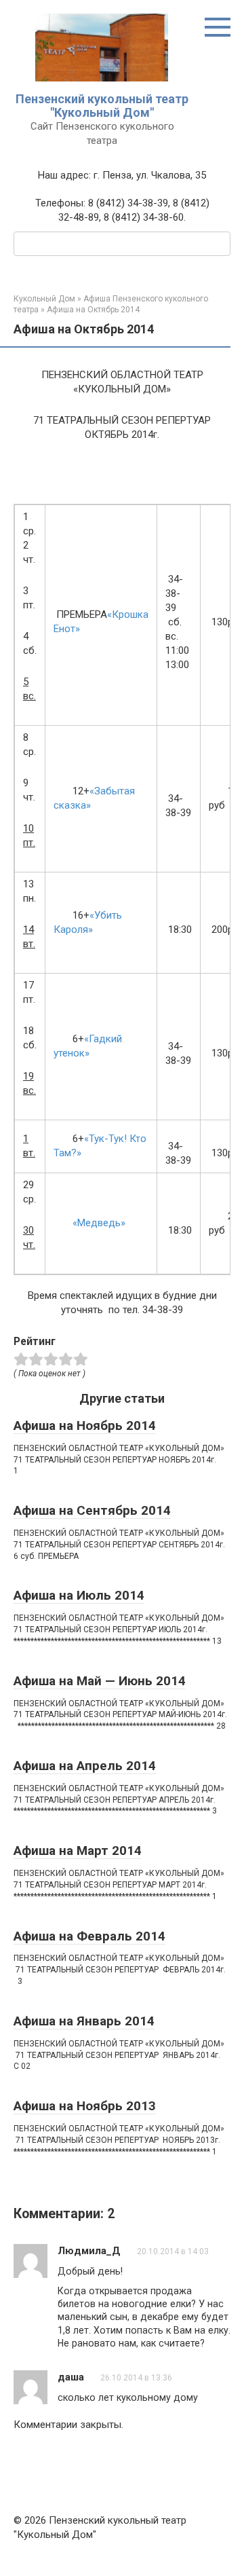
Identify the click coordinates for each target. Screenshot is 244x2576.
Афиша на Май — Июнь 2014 (100, 1681)
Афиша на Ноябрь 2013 (85, 2106)
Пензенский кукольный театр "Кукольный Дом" (102, 106)
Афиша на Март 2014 (78, 1851)
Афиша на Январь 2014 (84, 2021)
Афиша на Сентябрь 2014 (92, 1510)
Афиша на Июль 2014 (79, 1595)
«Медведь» (89, 1223)
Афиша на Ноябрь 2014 (85, 1425)
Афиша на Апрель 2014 (85, 1766)
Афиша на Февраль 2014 (89, 1936)
